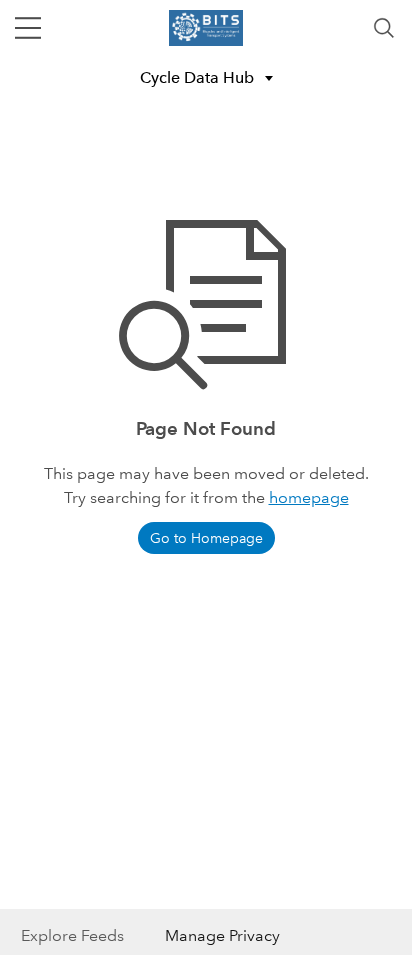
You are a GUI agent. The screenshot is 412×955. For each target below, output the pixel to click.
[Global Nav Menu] (28, 28)
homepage (309, 497)
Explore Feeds (72, 935)
